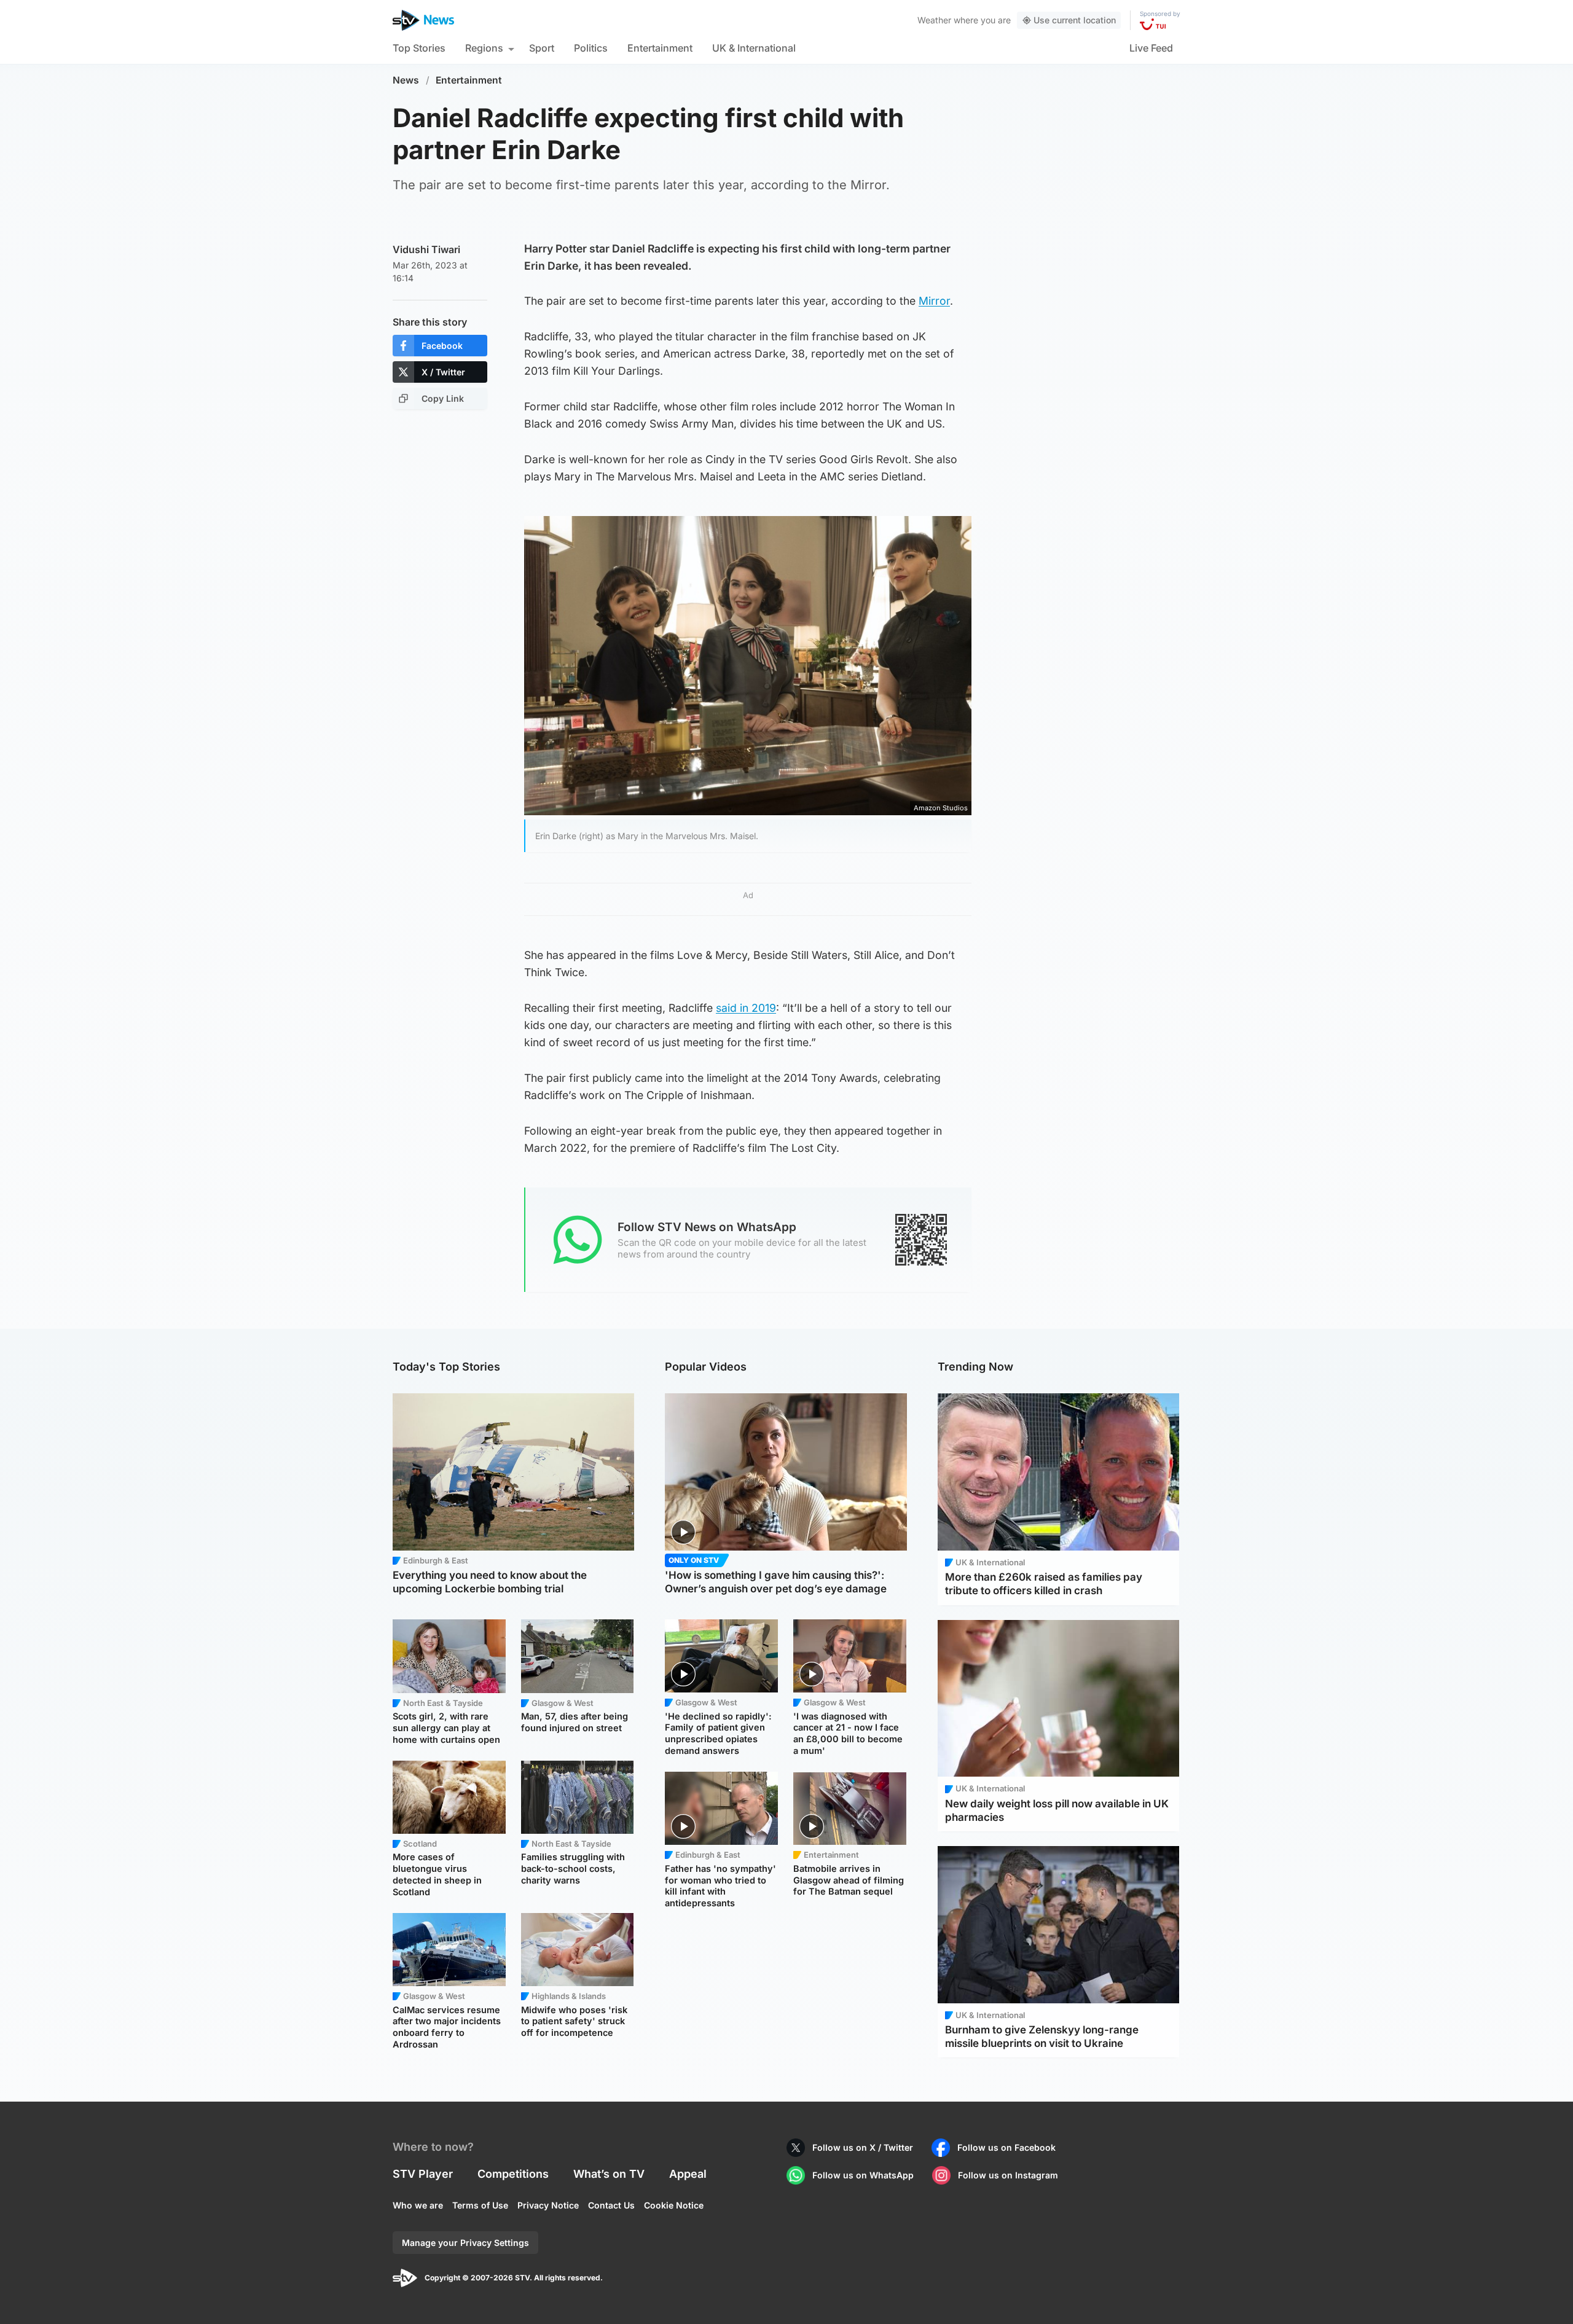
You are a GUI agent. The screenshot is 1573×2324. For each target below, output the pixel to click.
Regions (484, 48)
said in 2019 (746, 1008)
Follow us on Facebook (1006, 2147)
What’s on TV (609, 2174)
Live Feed (1151, 48)
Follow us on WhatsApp (863, 2175)
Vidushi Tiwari (426, 249)
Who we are (418, 2205)
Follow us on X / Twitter (863, 2147)
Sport (542, 48)
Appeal (688, 2174)
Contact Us (611, 2205)
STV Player (423, 2174)
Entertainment (660, 48)
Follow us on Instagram (1008, 2175)
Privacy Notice (548, 2205)
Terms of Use (480, 2205)
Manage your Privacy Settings (465, 2243)
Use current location (1075, 20)
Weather (934, 20)
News (406, 80)
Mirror (934, 301)
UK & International (754, 48)
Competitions (513, 2174)
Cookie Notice (674, 2205)
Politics (591, 48)
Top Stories (419, 48)
